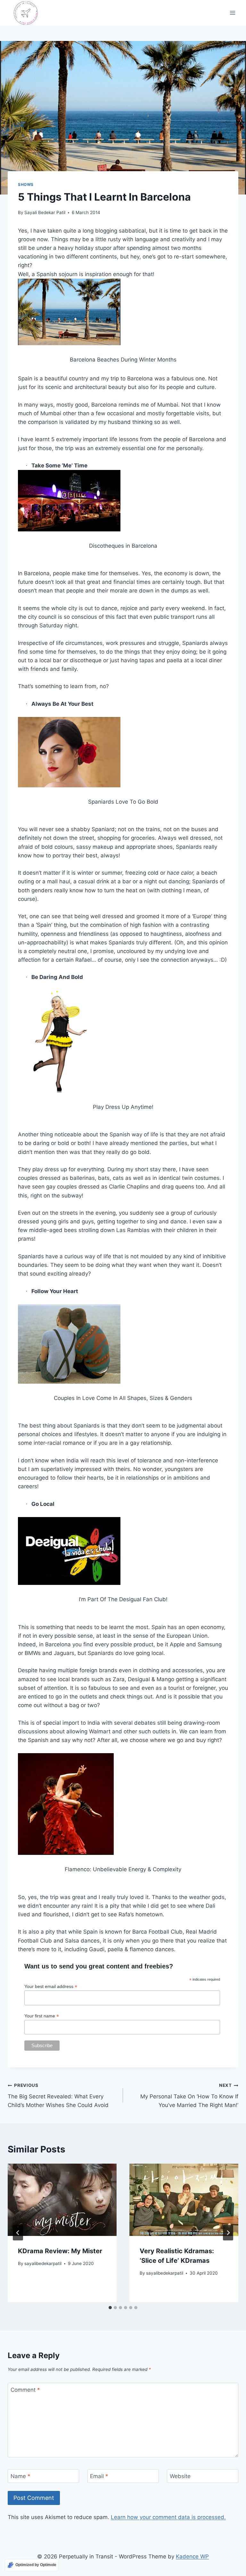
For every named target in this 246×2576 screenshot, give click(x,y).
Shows (26, 184)
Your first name (42, 2016)
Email (99, 2476)
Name (20, 2476)
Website (180, 2476)
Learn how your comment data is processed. (168, 2517)
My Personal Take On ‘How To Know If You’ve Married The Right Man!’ (189, 2095)
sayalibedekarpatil (43, 2263)
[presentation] (62, 2200)
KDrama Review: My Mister (60, 2251)
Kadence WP (192, 2556)
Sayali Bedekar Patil (45, 212)
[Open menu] (232, 13)
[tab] (110, 2308)
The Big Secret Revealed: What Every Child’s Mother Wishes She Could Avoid (58, 2095)
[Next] (228, 2233)
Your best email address (51, 1987)
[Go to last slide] (18, 2233)
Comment (25, 2390)
